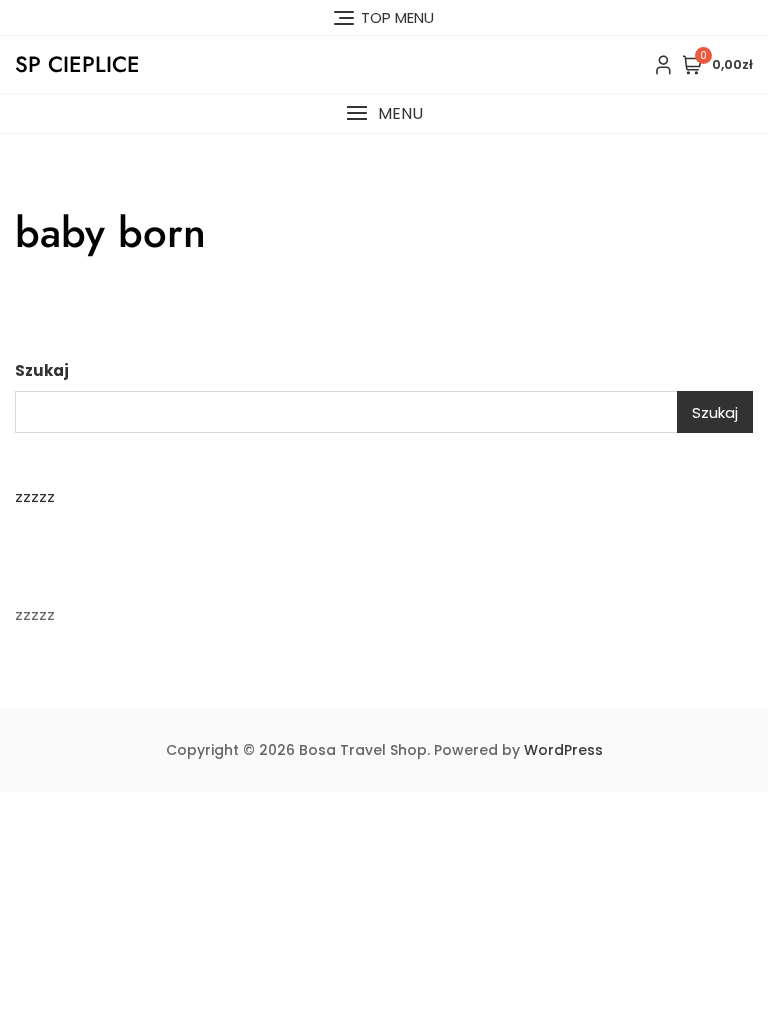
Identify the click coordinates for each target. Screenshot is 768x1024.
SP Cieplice (77, 64)
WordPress (563, 750)
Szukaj (42, 370)
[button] (384, 113)
